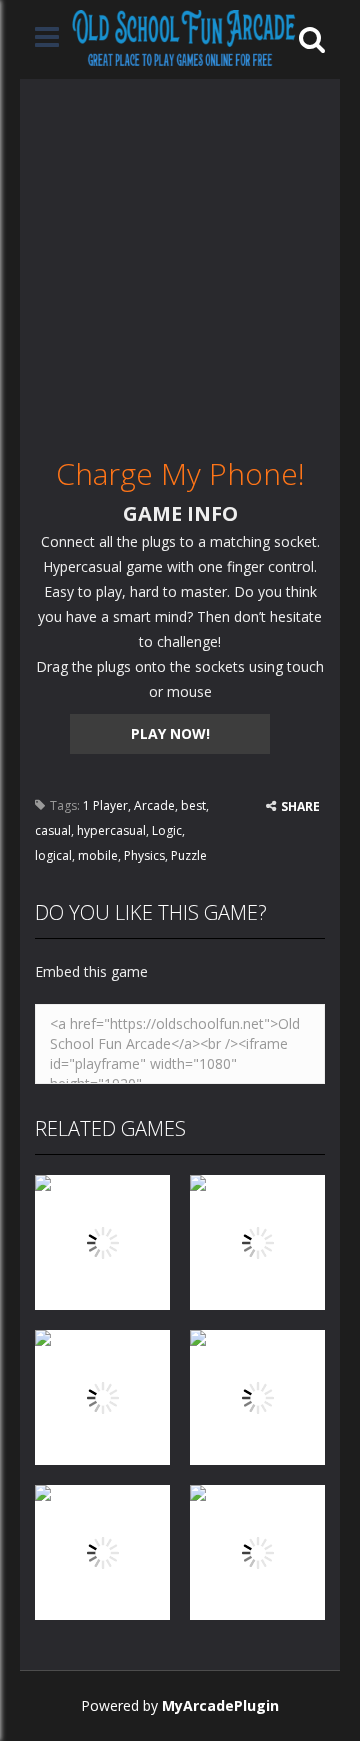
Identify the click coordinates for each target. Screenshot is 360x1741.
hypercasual (111, 830)
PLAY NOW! (170, 733)
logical (53, 855)
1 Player (105, 805)
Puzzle (189, 855)
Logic (167, 830)
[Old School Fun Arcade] (184, 37)
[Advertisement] (180, 259)
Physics (144, 855)
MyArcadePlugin (220, 1705)
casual (53, 830)
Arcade (154, 805)
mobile (98, 855)
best (193, 805)
